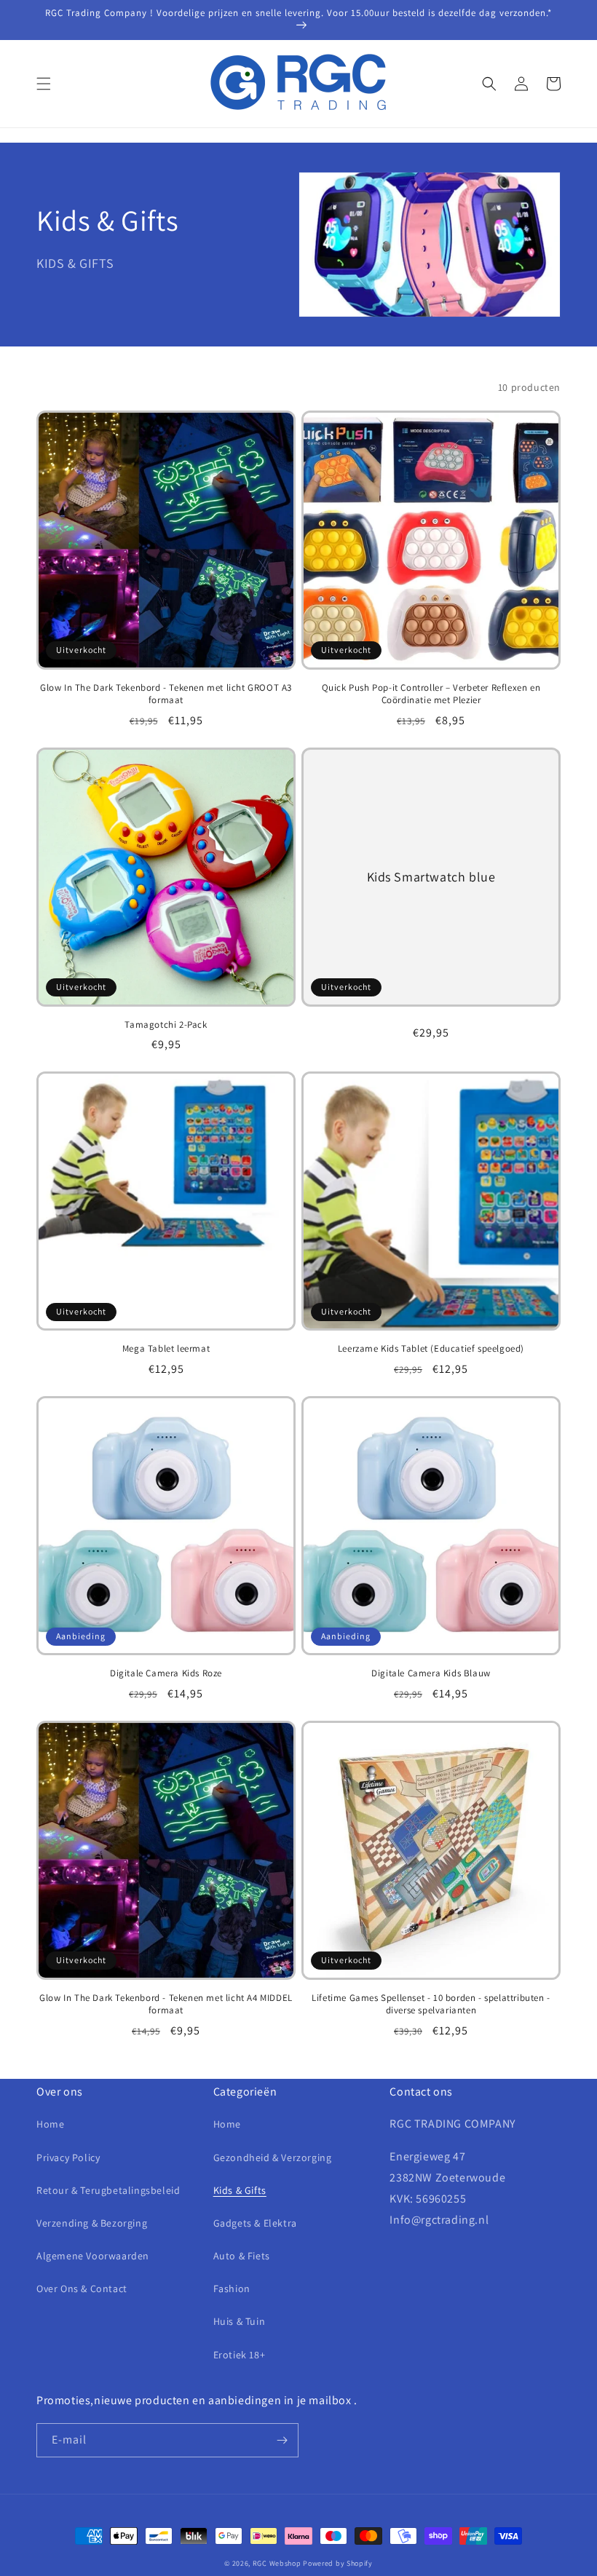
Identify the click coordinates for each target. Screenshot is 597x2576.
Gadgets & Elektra (255, 2223)
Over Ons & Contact (82, 2288)
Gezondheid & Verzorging (273, 2157)
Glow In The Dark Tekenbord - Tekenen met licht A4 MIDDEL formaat (166, 2004)
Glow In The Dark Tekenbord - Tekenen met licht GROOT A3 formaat (166, 694)
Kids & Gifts (240, 2190)
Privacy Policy (68, 2157)
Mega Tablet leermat (166, 1349)
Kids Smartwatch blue (431, 877)
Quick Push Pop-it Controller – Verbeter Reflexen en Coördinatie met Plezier (431, 694)
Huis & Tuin (240, 2321)
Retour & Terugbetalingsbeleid (108, 2190)
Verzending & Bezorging (92, 2223)
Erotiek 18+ (240, 2355)
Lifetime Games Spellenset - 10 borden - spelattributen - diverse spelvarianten (431, 2004)
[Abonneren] (282, 2440)
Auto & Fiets (242, 2256)
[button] (44, 84)
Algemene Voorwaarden (93, 2256)
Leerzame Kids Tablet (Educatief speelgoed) (431, 1349)
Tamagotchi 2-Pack (166, 1025)
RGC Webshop (277, 2563)
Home (50, 2124)
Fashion (232, 2288)
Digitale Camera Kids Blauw (431, 1673)
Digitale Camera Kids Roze (166, 1673)
